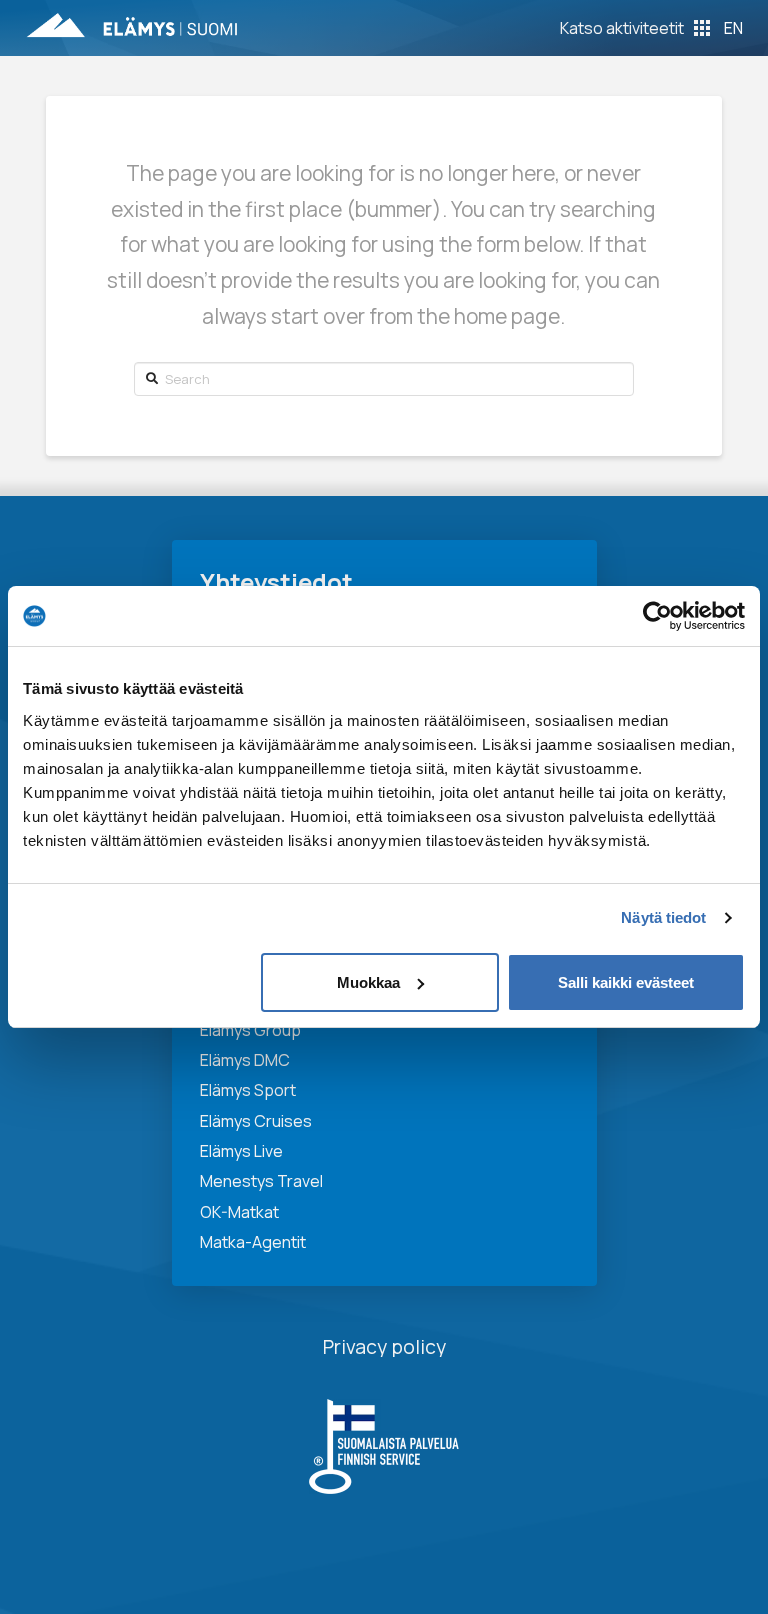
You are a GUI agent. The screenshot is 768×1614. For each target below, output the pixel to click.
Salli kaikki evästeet (626, 982)
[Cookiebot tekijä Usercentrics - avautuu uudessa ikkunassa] (657, 616)
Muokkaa (368, 982)
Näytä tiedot (663, 917)
